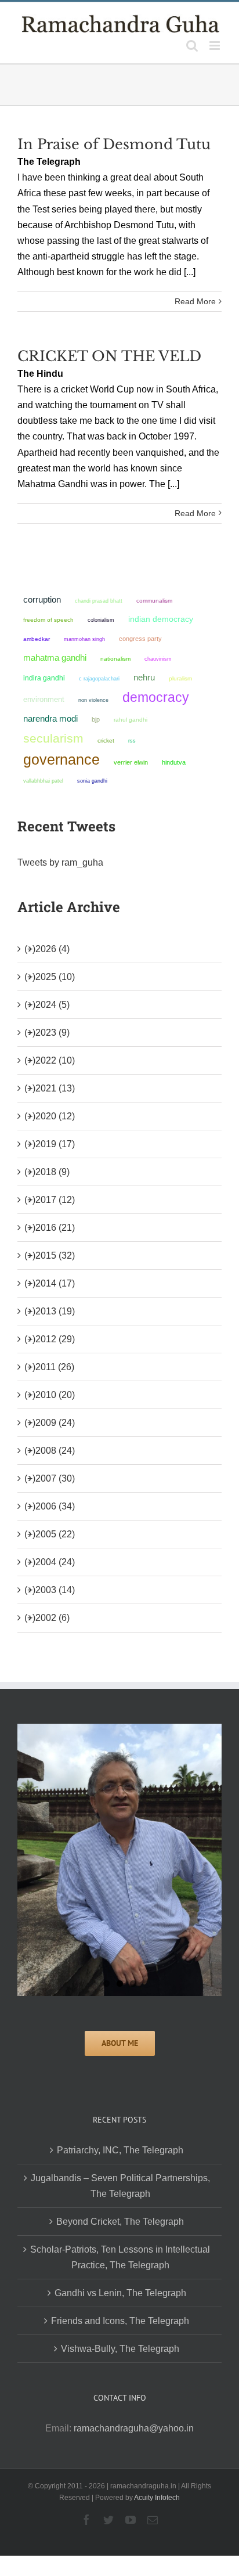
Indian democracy (161, 619)
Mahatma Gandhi (55, 657)
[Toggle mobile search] (192, 46)
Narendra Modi (50, 718)
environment (44, 699)
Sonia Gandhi (92, 781)
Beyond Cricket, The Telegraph (120, 2222)
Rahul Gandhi (131, 720)
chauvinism (158, 659)
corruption (42, 600)
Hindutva (174, 762)
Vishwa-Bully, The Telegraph (120, 2349)
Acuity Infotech (157, 2498)
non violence (93, 700)
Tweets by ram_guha (60, 862)
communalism (154, 601)
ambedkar (37, 639)
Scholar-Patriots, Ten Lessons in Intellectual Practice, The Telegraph (120, 2257)
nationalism (115, 659)
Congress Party (140, 639)
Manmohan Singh (84, 639)
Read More (195, 301)
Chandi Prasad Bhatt (99, 601)
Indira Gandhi (44, 678)
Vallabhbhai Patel (43, 781)
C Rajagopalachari (99, 679)
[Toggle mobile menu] (216, 46)
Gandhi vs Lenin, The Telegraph (120, 2293)
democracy (156, 697)
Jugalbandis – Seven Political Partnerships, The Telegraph (120, 2186)
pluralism (180, 678)
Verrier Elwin (131, 762)
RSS (132, 741)
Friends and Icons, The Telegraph (120, 2321)
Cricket (106, 741)
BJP (96, 719)
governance (61, 759)
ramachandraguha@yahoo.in (134, 2428)
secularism (53, 738)
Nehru (144, 678)
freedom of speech (48, 620)
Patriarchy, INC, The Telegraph (120, 2150)
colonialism (101, 620)
